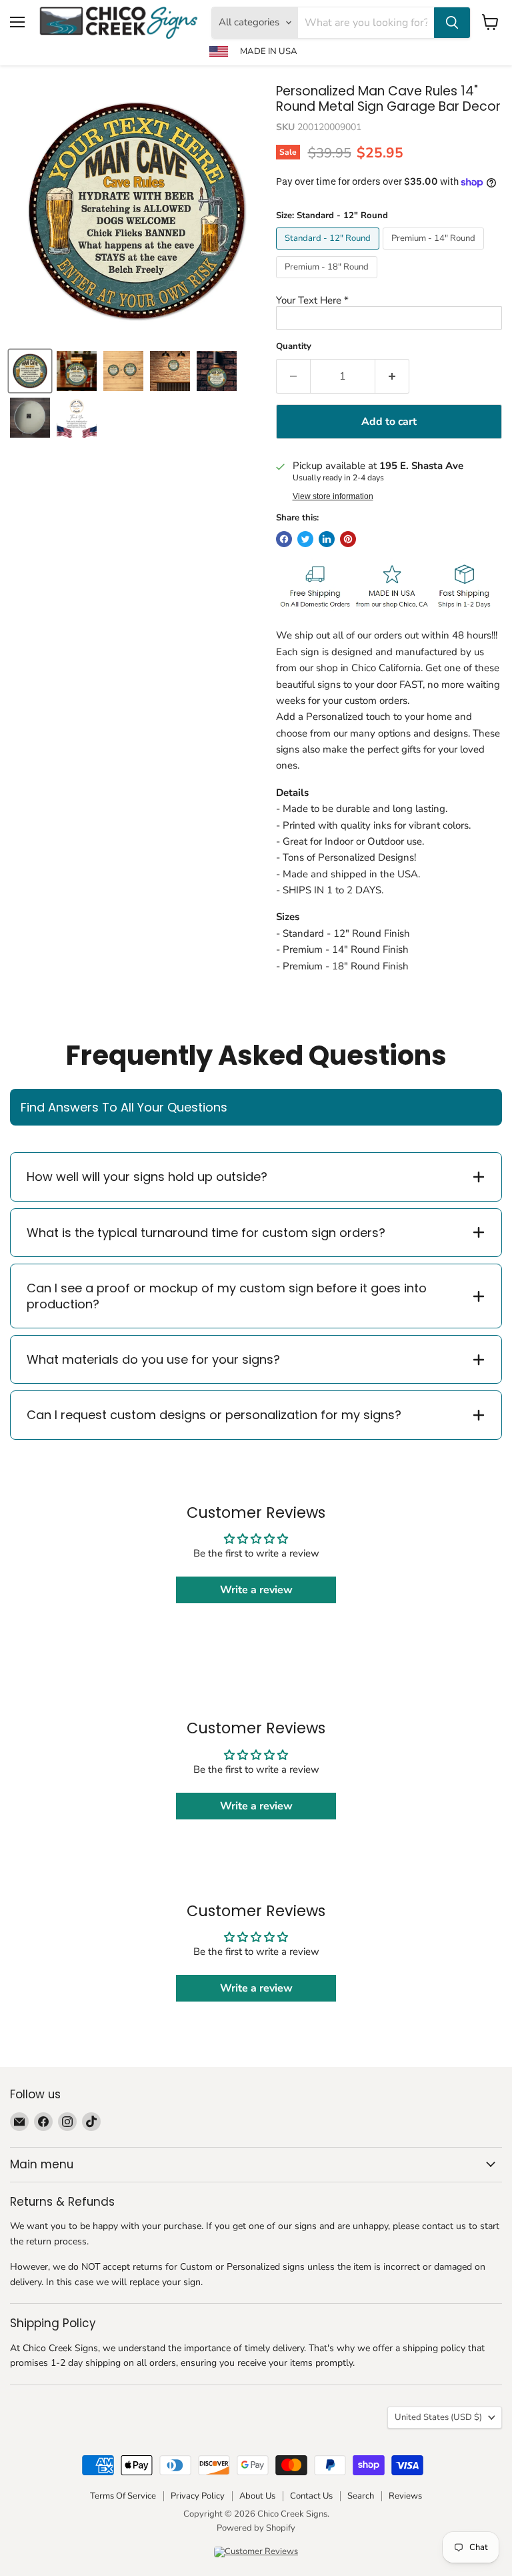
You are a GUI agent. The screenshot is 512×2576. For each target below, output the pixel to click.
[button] (389, 301)
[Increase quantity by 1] (392, 376)
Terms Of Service (123, 2496)
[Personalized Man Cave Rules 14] (77, 371)
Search (361, 2496)
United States (438, 2417)
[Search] (452, 23)
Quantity (294, 347)
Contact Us (311, 2496)
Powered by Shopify (256, 2528)
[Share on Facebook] (284, 539)
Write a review (256, 1590)
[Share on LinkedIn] (327, 539)
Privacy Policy (198, 2496)
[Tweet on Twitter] (305, 539)
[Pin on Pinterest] (348, 539)
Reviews (405, 2496)
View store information (333, 496)
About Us (257, 2496)
